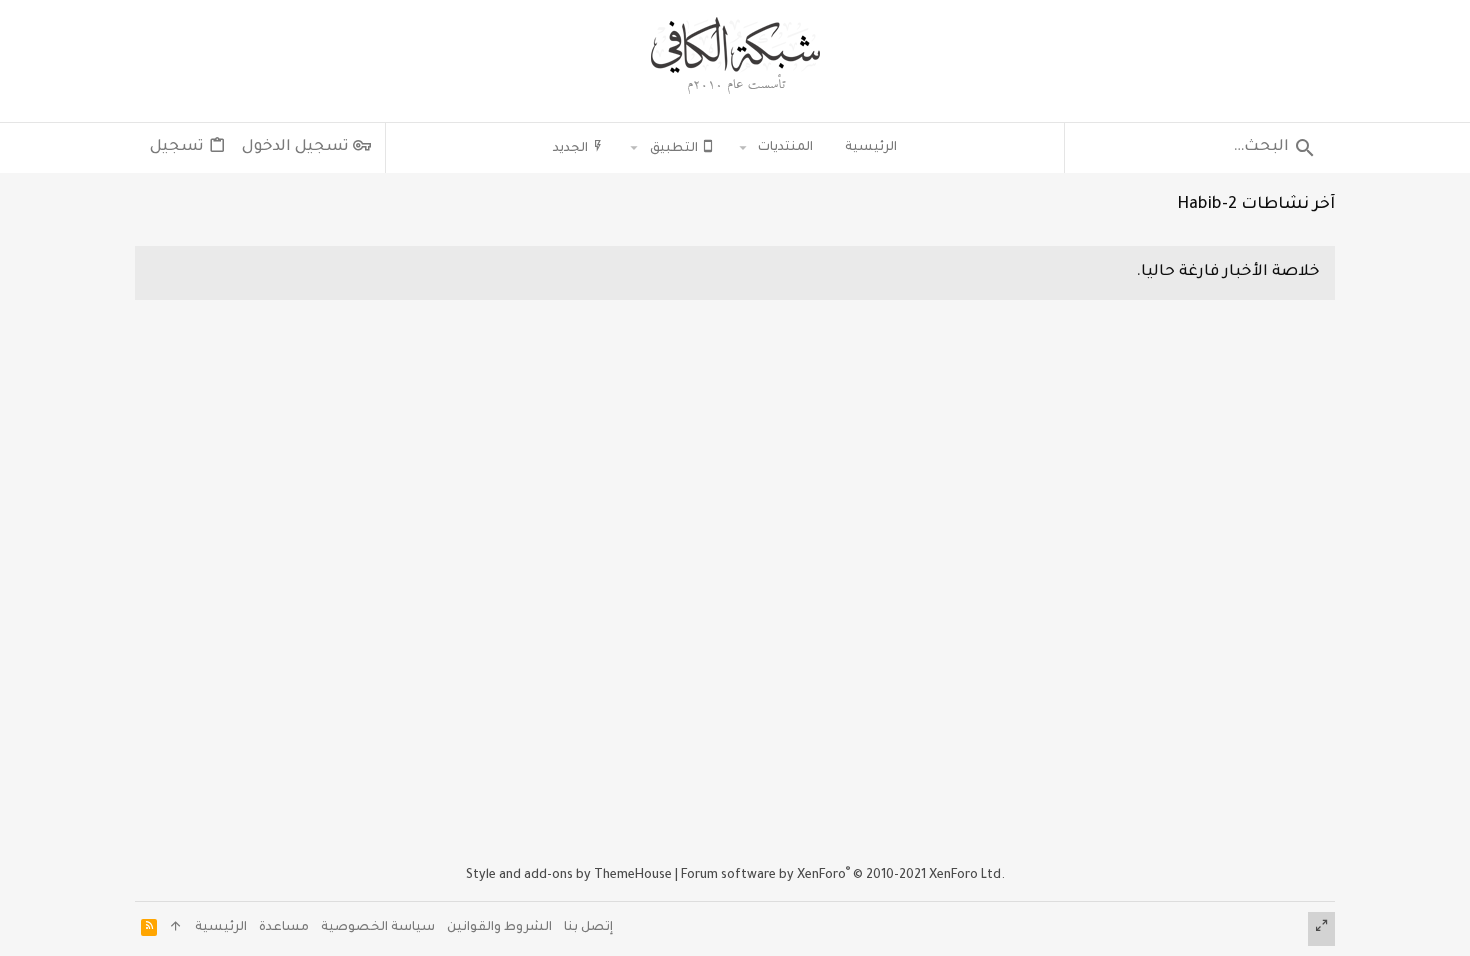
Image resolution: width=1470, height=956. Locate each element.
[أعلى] (176, 929)
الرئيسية (221, 928)
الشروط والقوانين (499, 928)
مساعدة (284, 928)
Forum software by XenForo (843, 876)
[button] (743, 148)
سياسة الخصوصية (378, 928)
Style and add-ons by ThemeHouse (569, 876)
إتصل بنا (588, 928)
